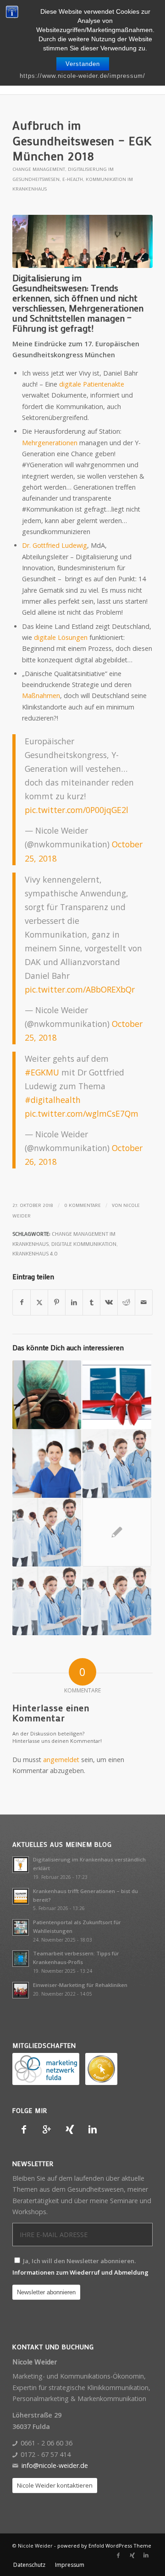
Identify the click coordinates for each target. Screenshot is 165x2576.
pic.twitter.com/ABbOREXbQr (80, 989)
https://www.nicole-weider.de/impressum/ (82, 76)
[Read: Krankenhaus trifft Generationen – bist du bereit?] (21, 1896)
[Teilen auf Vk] (109, 1302)
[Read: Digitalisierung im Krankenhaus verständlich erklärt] (21, 1865)
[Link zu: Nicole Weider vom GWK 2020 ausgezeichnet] (117, 1395)
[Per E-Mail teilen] (144, 1302)
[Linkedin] (93, 2129)
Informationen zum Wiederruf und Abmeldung (80, 2272)
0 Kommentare (82, 1205)
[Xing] (70, 2129)
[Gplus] (47, 2129)
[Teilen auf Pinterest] (57, 1302)
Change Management (39, 169)
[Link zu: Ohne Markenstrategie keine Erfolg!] (47, 1601)
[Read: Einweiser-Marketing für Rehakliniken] (21, 1990)
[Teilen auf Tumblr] (91, 1302)
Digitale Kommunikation (84, 1244)
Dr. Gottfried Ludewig (55, 545)
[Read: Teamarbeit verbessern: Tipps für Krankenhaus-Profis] (21, 1959)
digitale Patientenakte (92, 384)
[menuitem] (29, 2565)
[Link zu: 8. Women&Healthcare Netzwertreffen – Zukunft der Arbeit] (117, 1532)
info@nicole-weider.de (55, 2465)
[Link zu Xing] (132, 2555)
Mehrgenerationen (50, 443)
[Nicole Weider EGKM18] (82, 241)
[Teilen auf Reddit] (126, 1302)
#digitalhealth (53, 1100)
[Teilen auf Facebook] (22, 1302)
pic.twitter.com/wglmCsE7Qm (82, 1113)
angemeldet (61, 1760)
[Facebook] (24, 2129)
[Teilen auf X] (39, 1302)
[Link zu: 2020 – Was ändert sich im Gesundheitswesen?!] (117, 1601)
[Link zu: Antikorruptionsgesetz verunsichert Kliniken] (47, 1532)
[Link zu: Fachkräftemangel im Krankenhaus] (117, 1463)
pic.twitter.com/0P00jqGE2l (77, 810)
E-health (73, 179)
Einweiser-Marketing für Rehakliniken (80, 1985)
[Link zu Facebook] (118, 2555)
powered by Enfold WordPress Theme (104, 2546)
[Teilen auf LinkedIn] (74, 1302)
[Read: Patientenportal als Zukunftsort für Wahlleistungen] (21, 1927)
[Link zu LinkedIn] (146, 2555)
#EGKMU (42, 1072)
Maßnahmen (41, 696)
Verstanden (83, 64)
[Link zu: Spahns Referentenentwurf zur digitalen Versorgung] (47, 1395)
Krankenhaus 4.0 (35, 1253)
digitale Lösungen (61, 637)
